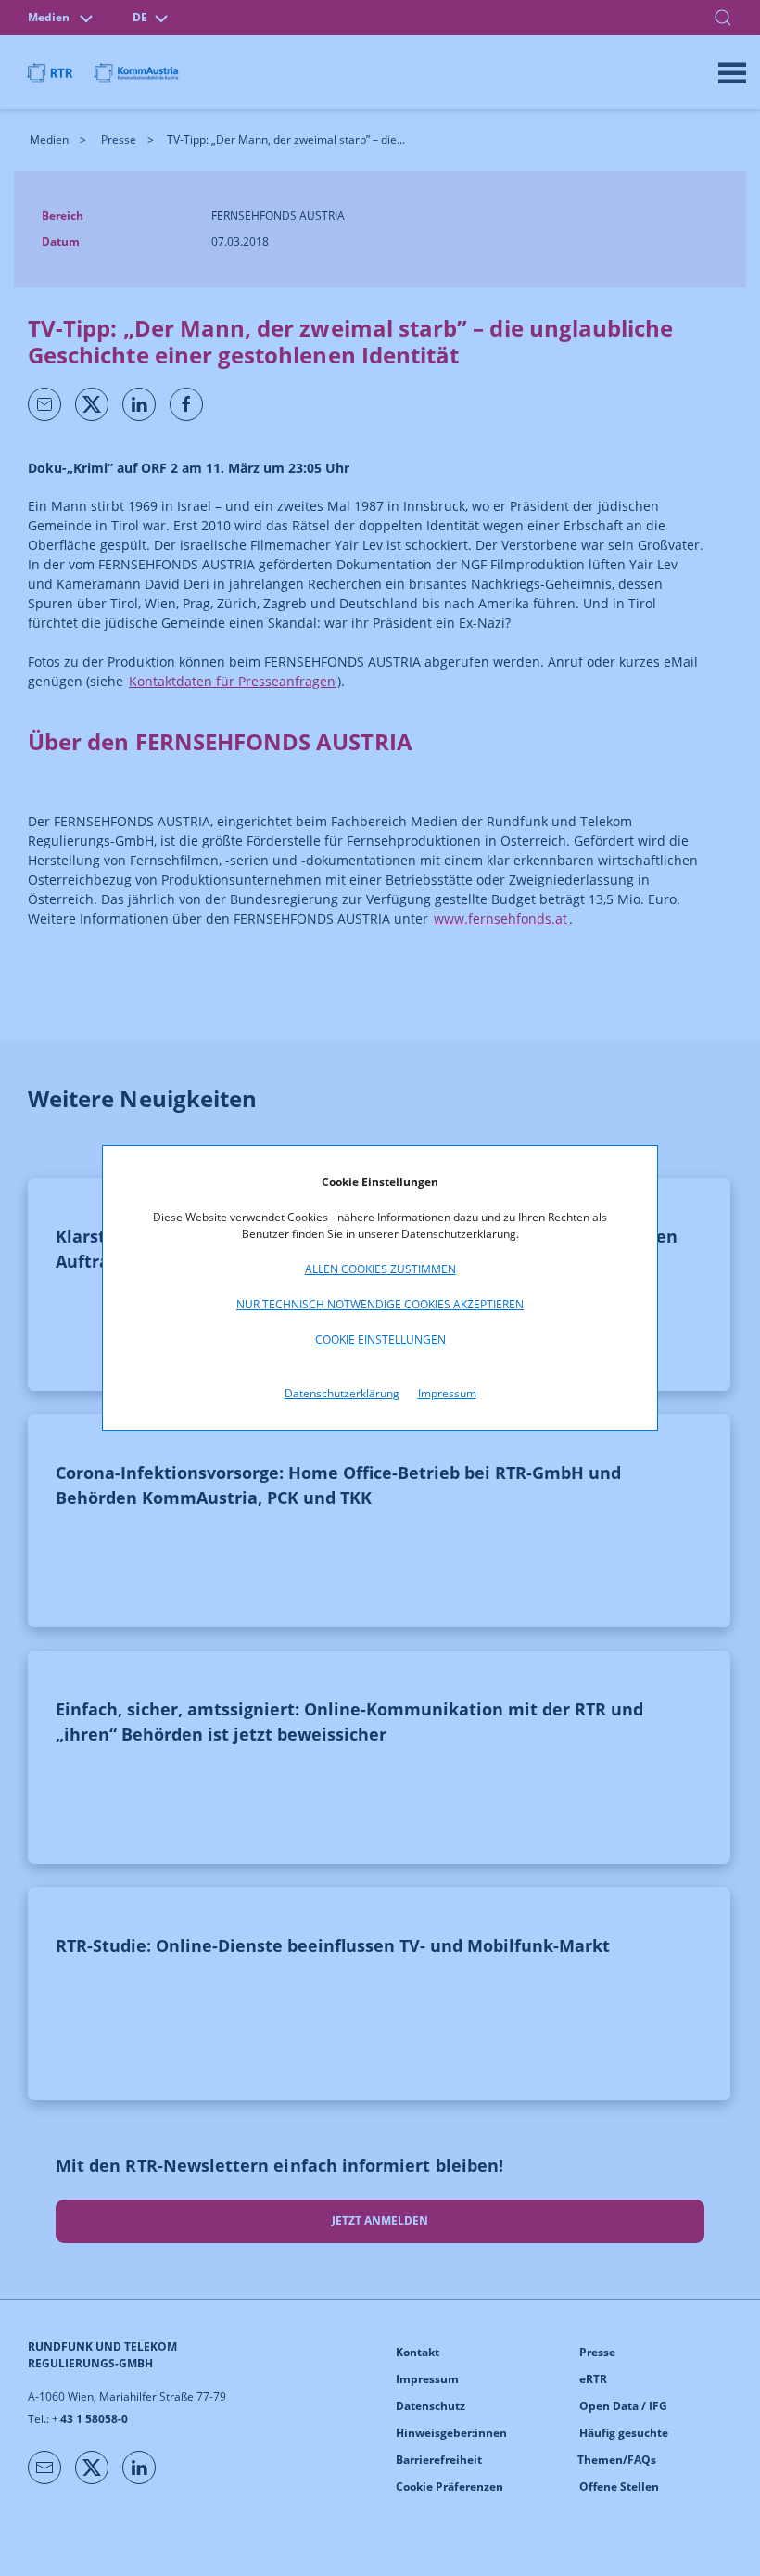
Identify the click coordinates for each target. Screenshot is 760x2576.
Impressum (447, 1393)
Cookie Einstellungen (380, 1339)
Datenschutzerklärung (342, 1393)
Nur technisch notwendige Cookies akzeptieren (380, 1304)
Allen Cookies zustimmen (380, 1269)
